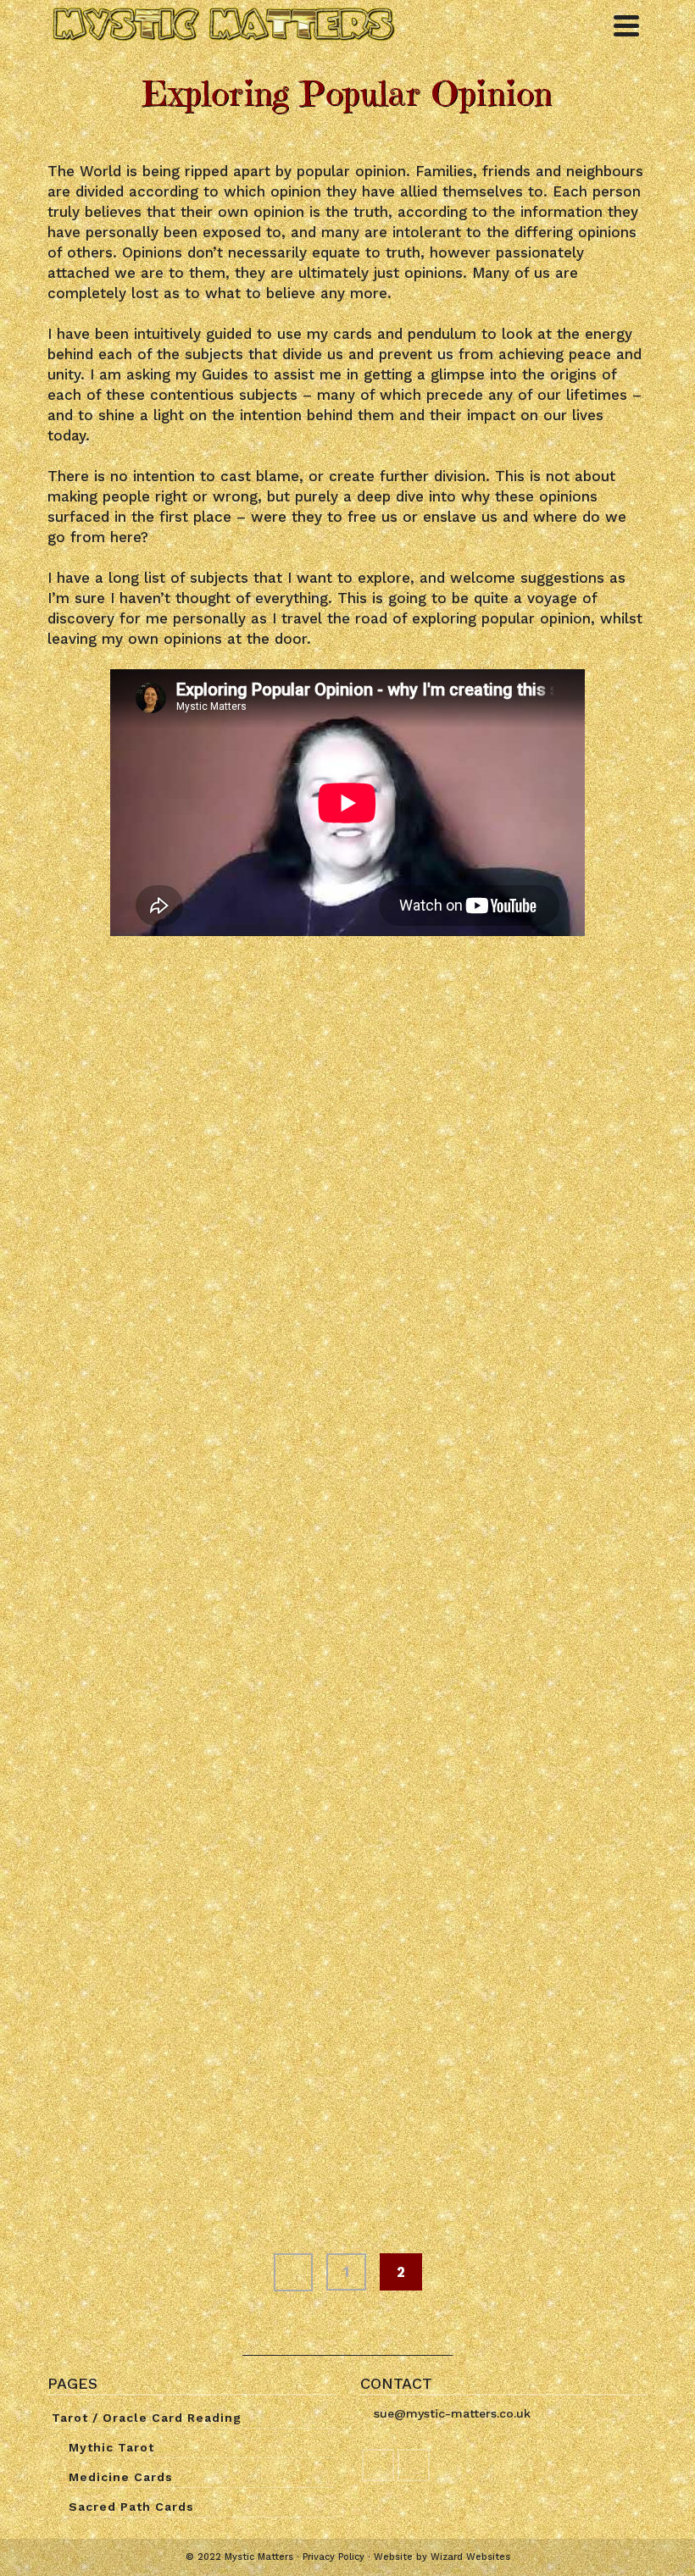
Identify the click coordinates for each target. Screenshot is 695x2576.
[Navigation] (626, 25)
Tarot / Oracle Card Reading (147, 2418)
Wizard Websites (470, 2557)
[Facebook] (378, 2465)
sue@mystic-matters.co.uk (452, 2413)
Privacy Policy (334, 2557)
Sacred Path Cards (131, 2507)
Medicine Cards (121, 2477)
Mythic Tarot (111, 2447)
